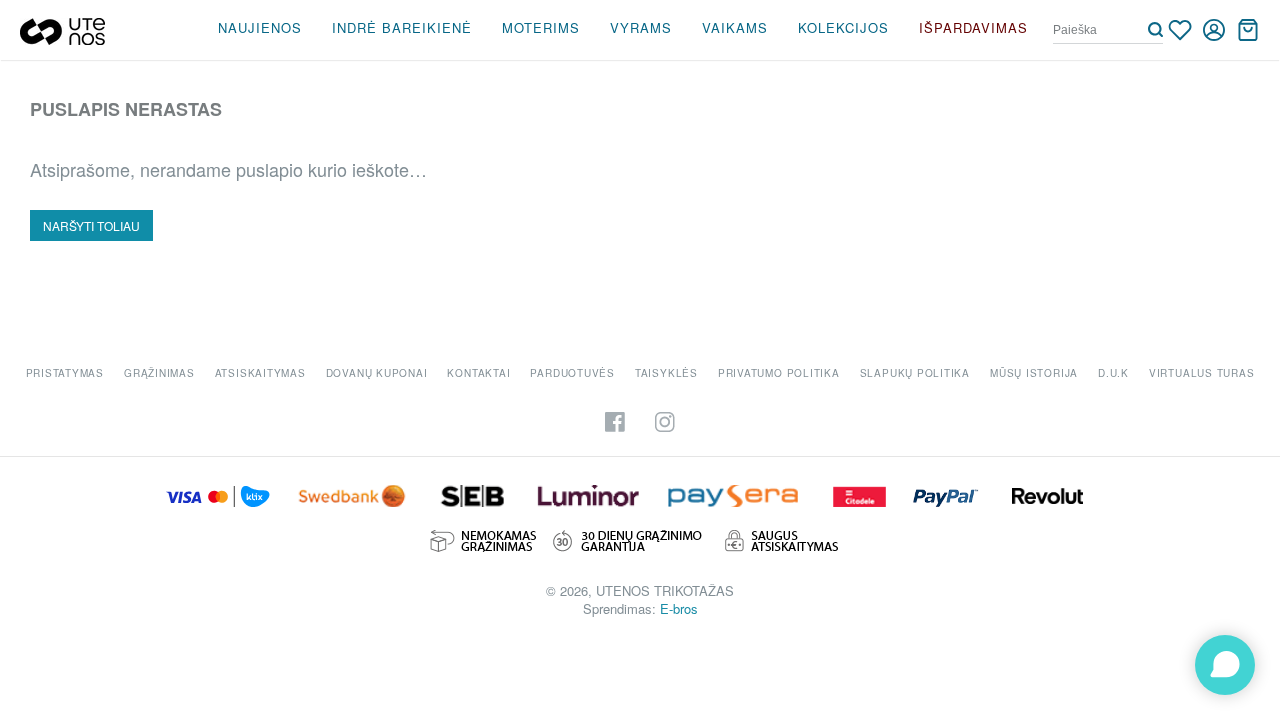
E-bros (679, 608)
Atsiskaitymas (260, 373)
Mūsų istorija (1034, 373)
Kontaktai (478, 373)
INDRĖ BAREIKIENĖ (402, 27)
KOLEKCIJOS (843, 27)
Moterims (541, 27)
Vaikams (735, 27)
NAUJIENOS (260, 27)
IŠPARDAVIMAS (973, 27)
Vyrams (641, 27)
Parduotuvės (572, 373)
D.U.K (1113, 373)
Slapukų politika (915, 373)
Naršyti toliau (91, 225)
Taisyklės (666, 373)
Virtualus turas (1202, 373)
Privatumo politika (779, 373)
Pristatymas (65, 373)
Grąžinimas (159, 373)
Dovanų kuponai (377, 373)
